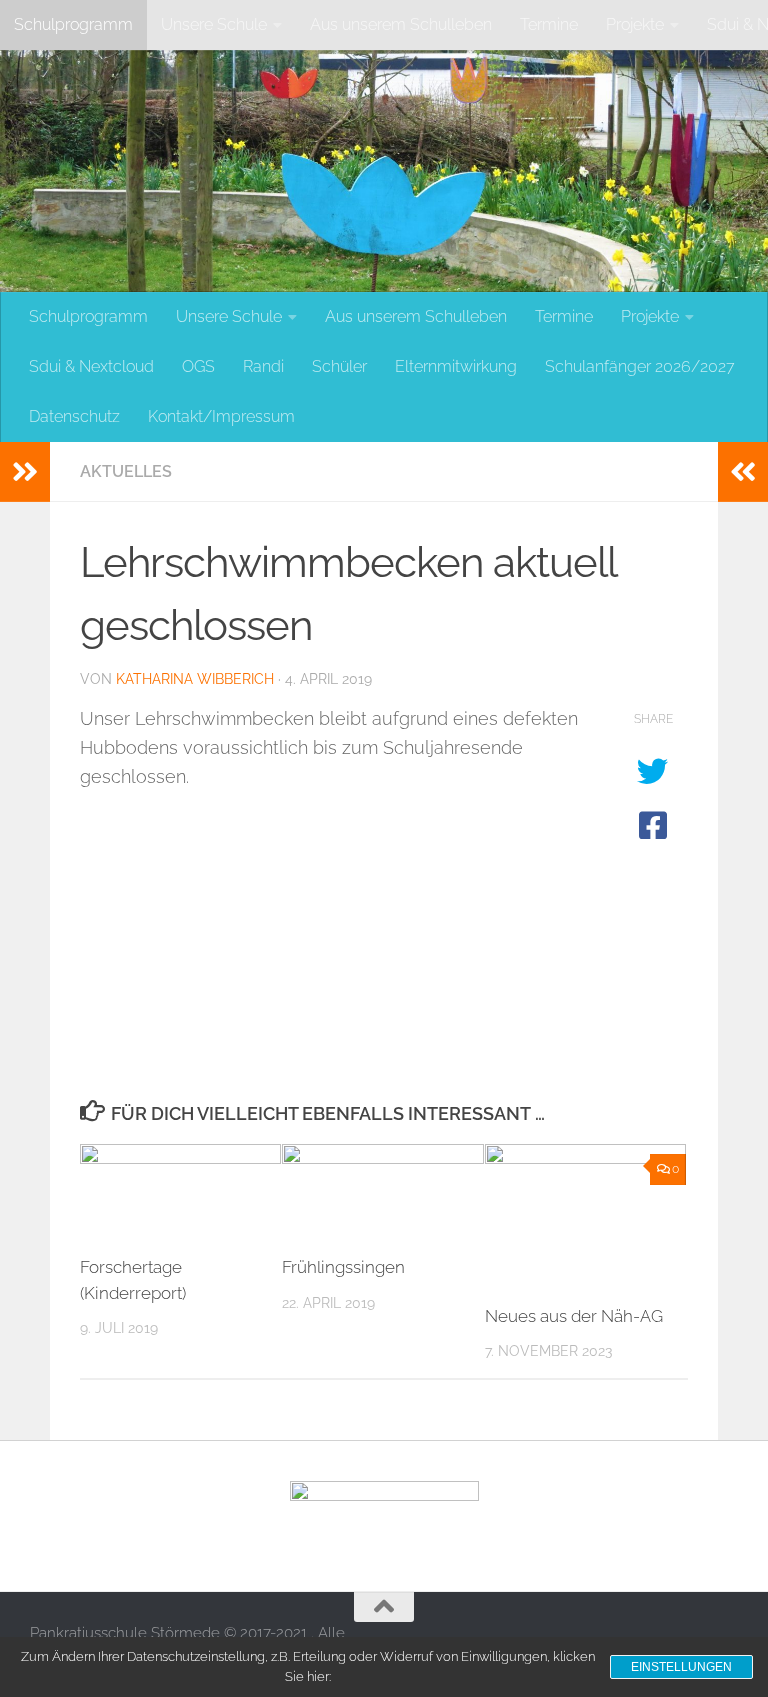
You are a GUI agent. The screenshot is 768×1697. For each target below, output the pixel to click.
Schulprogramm (73, 24)
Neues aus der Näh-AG (574, 1316)
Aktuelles (126, 471)
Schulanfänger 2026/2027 (640, 366)
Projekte (635, 24)
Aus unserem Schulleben (401, 24)
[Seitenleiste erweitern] (25, 472)
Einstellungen (681, 1667)
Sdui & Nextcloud (91, 366)
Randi (263, 366)
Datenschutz (74, 416)
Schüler (339, 366)
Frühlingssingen (343, 1267)
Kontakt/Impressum (221, 416)
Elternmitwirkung (456, 366)
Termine (549, 24)
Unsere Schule (214, 24)
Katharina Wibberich (195, 679)
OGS (198, 366)
